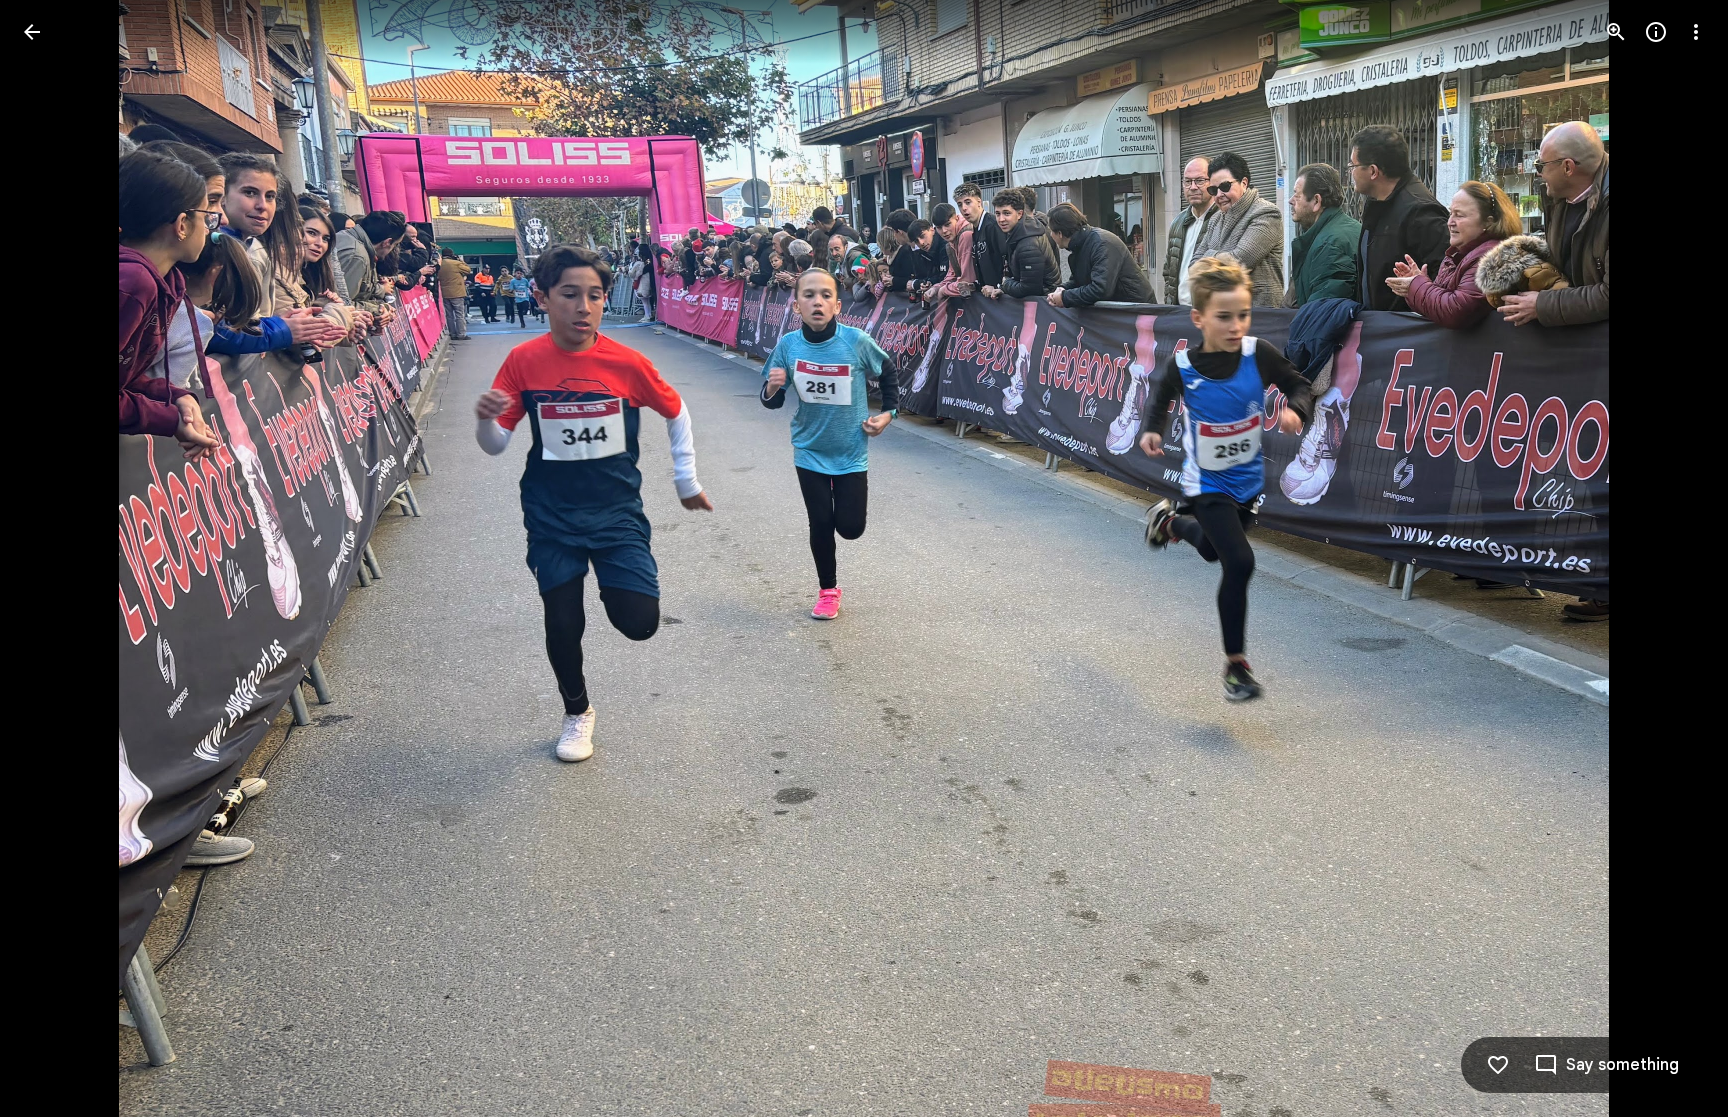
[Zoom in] (1616, 32)
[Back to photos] (32, 32)
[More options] (1696, 32)
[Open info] (1656, 32)
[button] (56, 559)
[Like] (1498, 1065)
